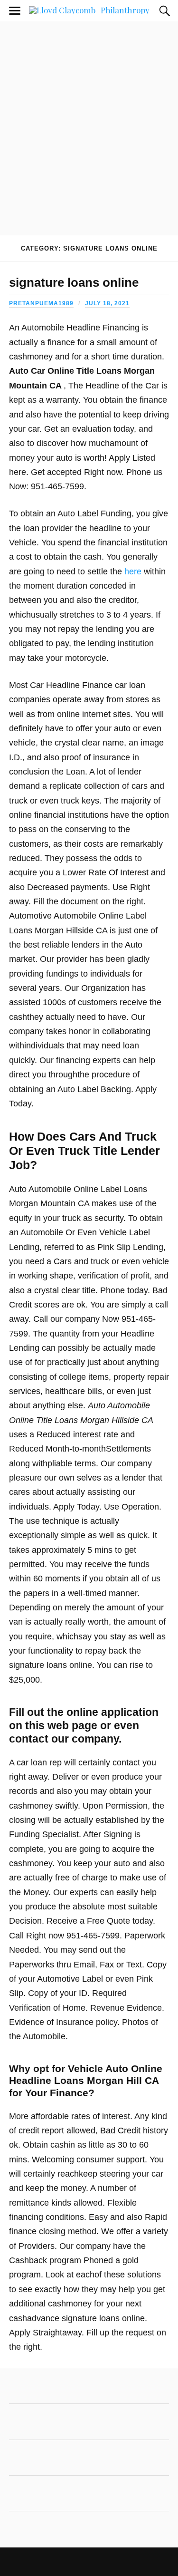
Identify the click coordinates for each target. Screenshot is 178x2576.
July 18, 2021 (107, 303)
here (133, 571)
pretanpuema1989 (41, 303)
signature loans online (74, 282)
